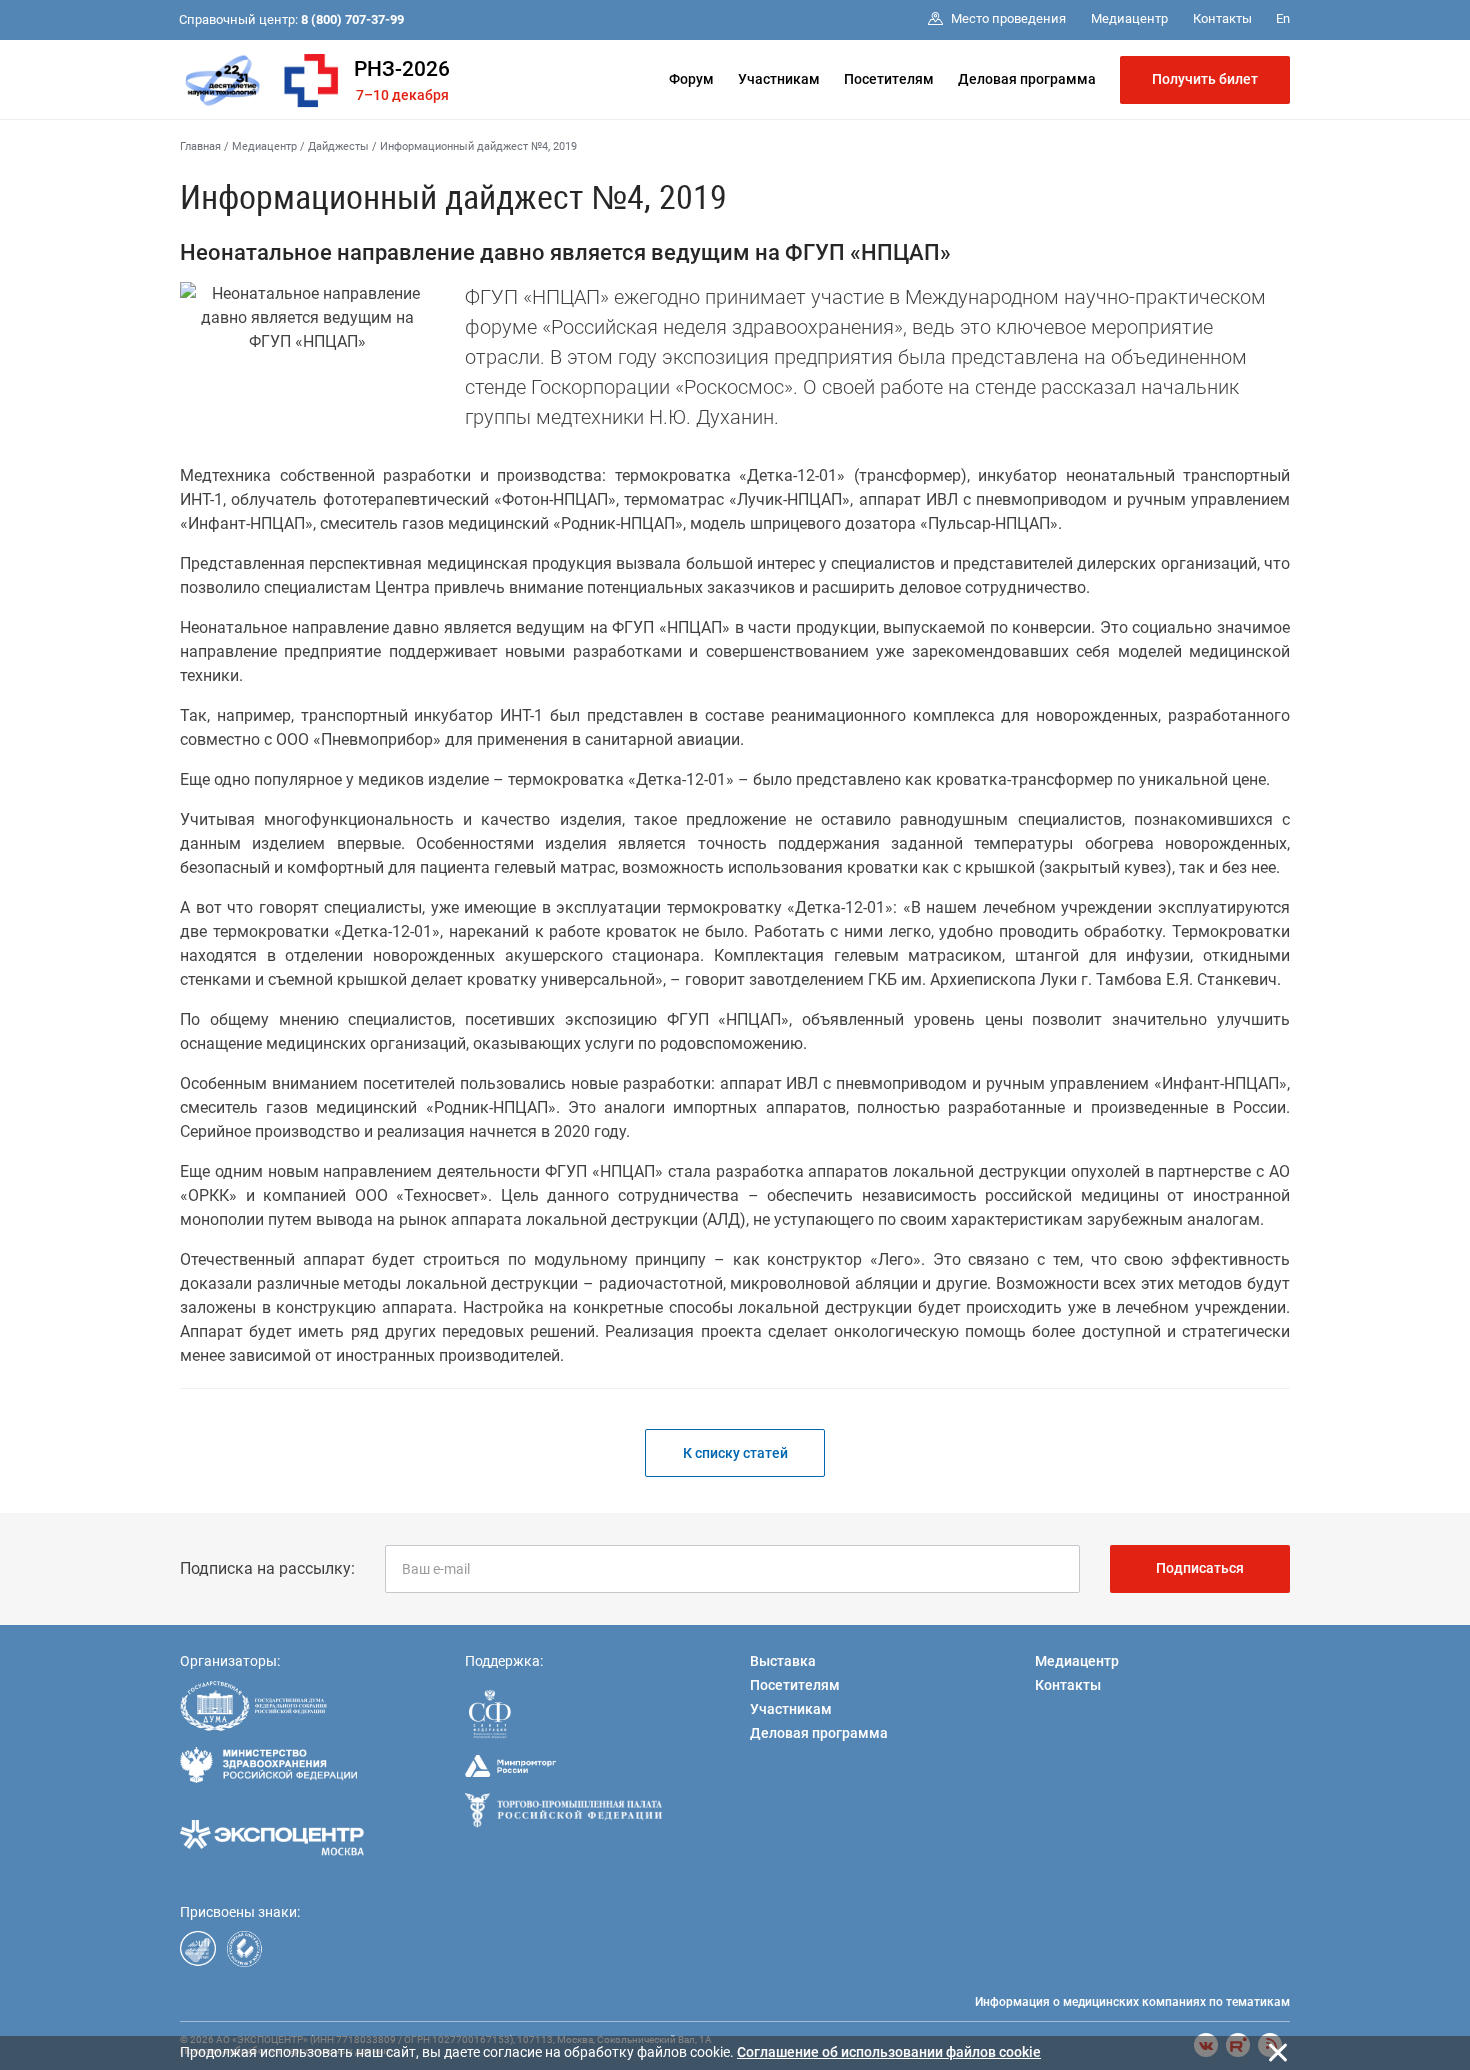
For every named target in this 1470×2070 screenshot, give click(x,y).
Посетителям (889, 79)
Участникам (779, 79)
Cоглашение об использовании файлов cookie (889, 2052)
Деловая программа (1027, 79)
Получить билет (1205, 79)
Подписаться (1200, 1568)
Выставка (783, 1661)
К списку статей (735, 1453)
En (1283, 18)
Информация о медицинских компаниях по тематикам (1132, 2002)
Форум (691, 79)
